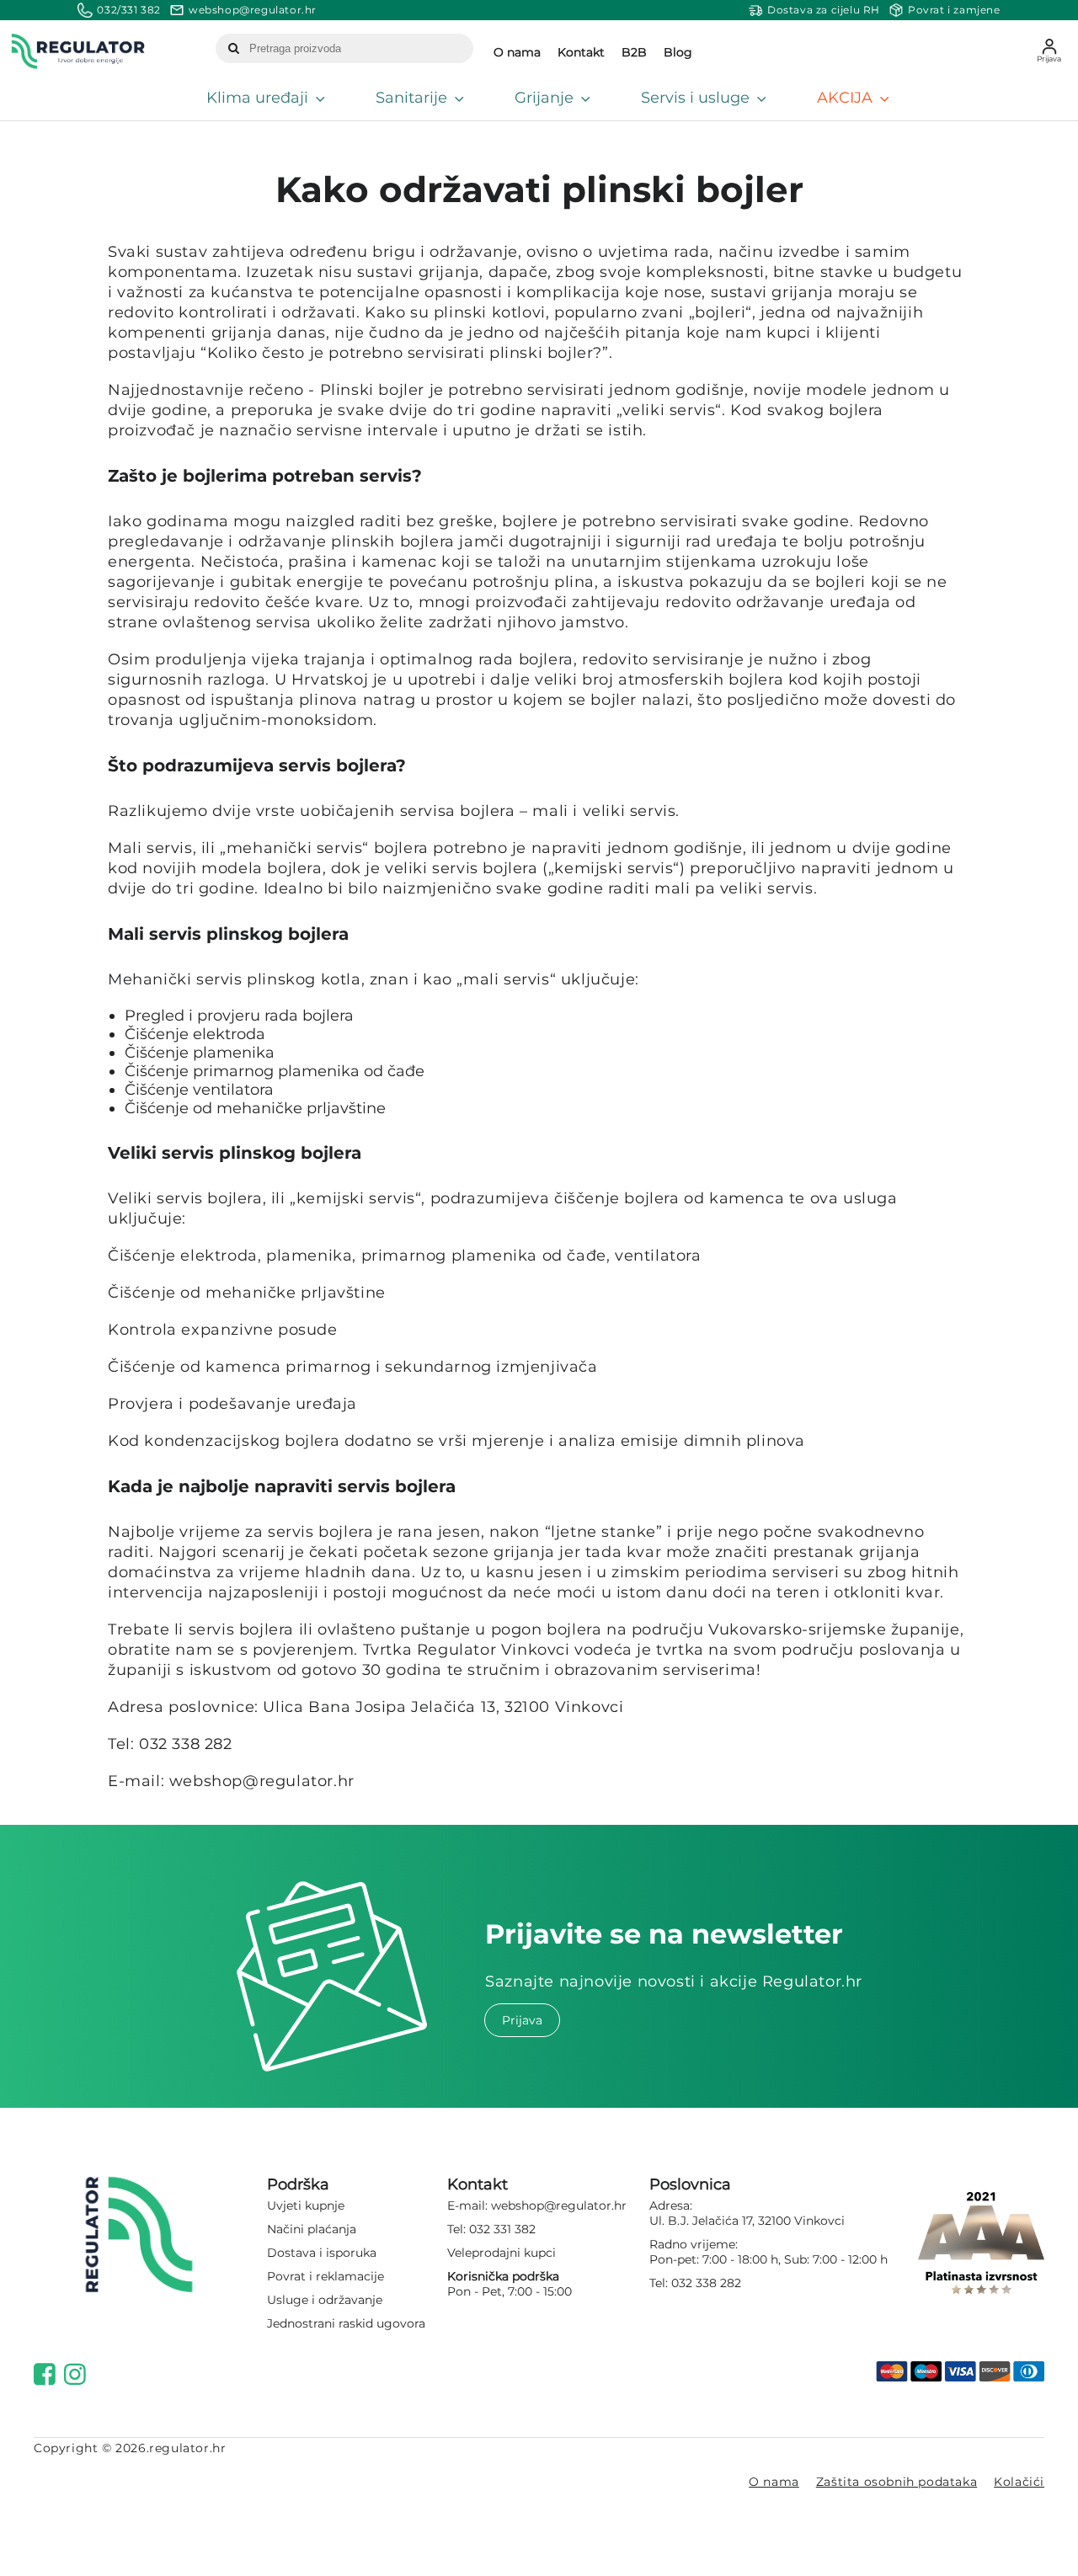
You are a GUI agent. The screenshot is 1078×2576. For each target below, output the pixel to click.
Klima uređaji (257, 98)
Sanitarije (411, 98)
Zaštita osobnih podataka (897, 2482)
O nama (774, 2482)
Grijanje (544, 98)
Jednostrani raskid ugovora (346, 2323)
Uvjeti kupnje (306, 2205)
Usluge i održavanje (325, 2300)
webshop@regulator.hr (559, 2205)
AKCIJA (845, 98)
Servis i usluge (695, 98)
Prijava (522, 2020)
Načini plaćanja (312, 2229)
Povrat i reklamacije (326, 2276)
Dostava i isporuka (322, 2253)
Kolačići (1019, 2482)
